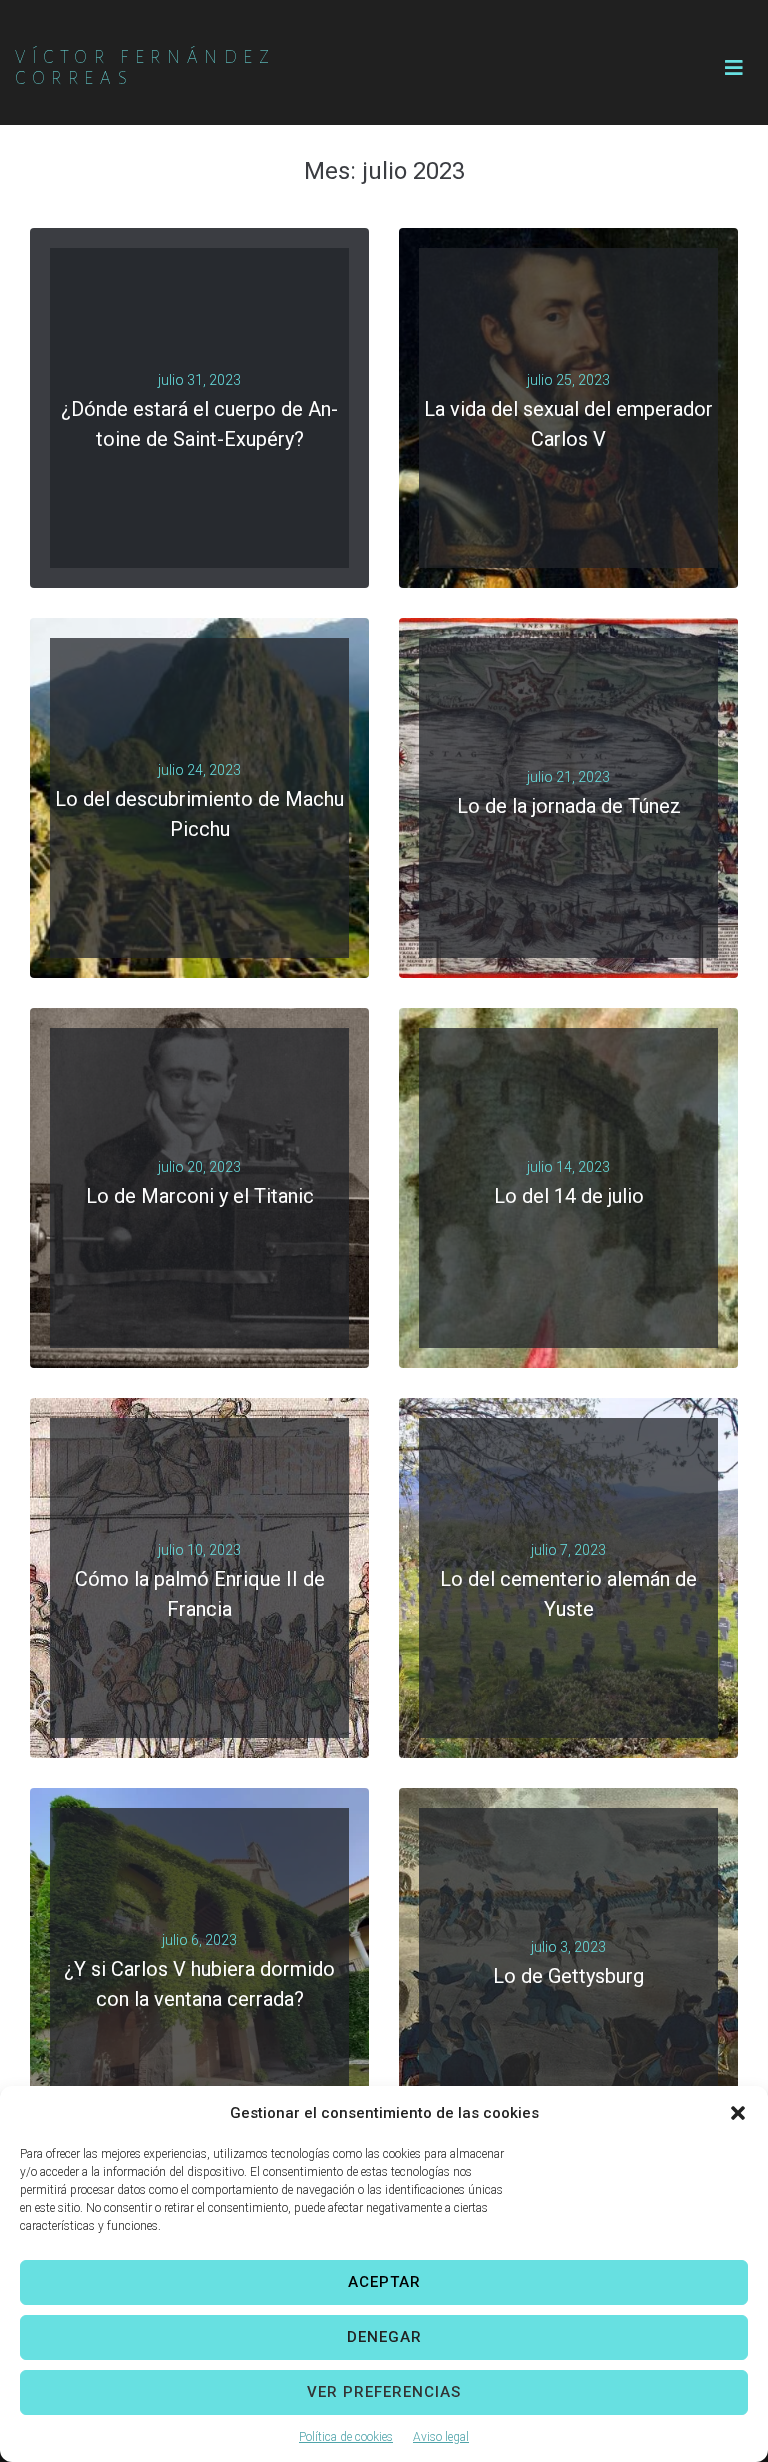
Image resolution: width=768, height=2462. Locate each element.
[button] (738, 2113)
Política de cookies (346, 2437)
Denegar (384, 2337)
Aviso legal (441, 2437)
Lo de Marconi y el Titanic (200, 1196)
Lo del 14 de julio (569, 1196)
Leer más (191, 456)
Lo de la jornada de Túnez (569, 806)
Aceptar (384, 2282)
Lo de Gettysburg (568, 1976)
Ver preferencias (384, 2392)
